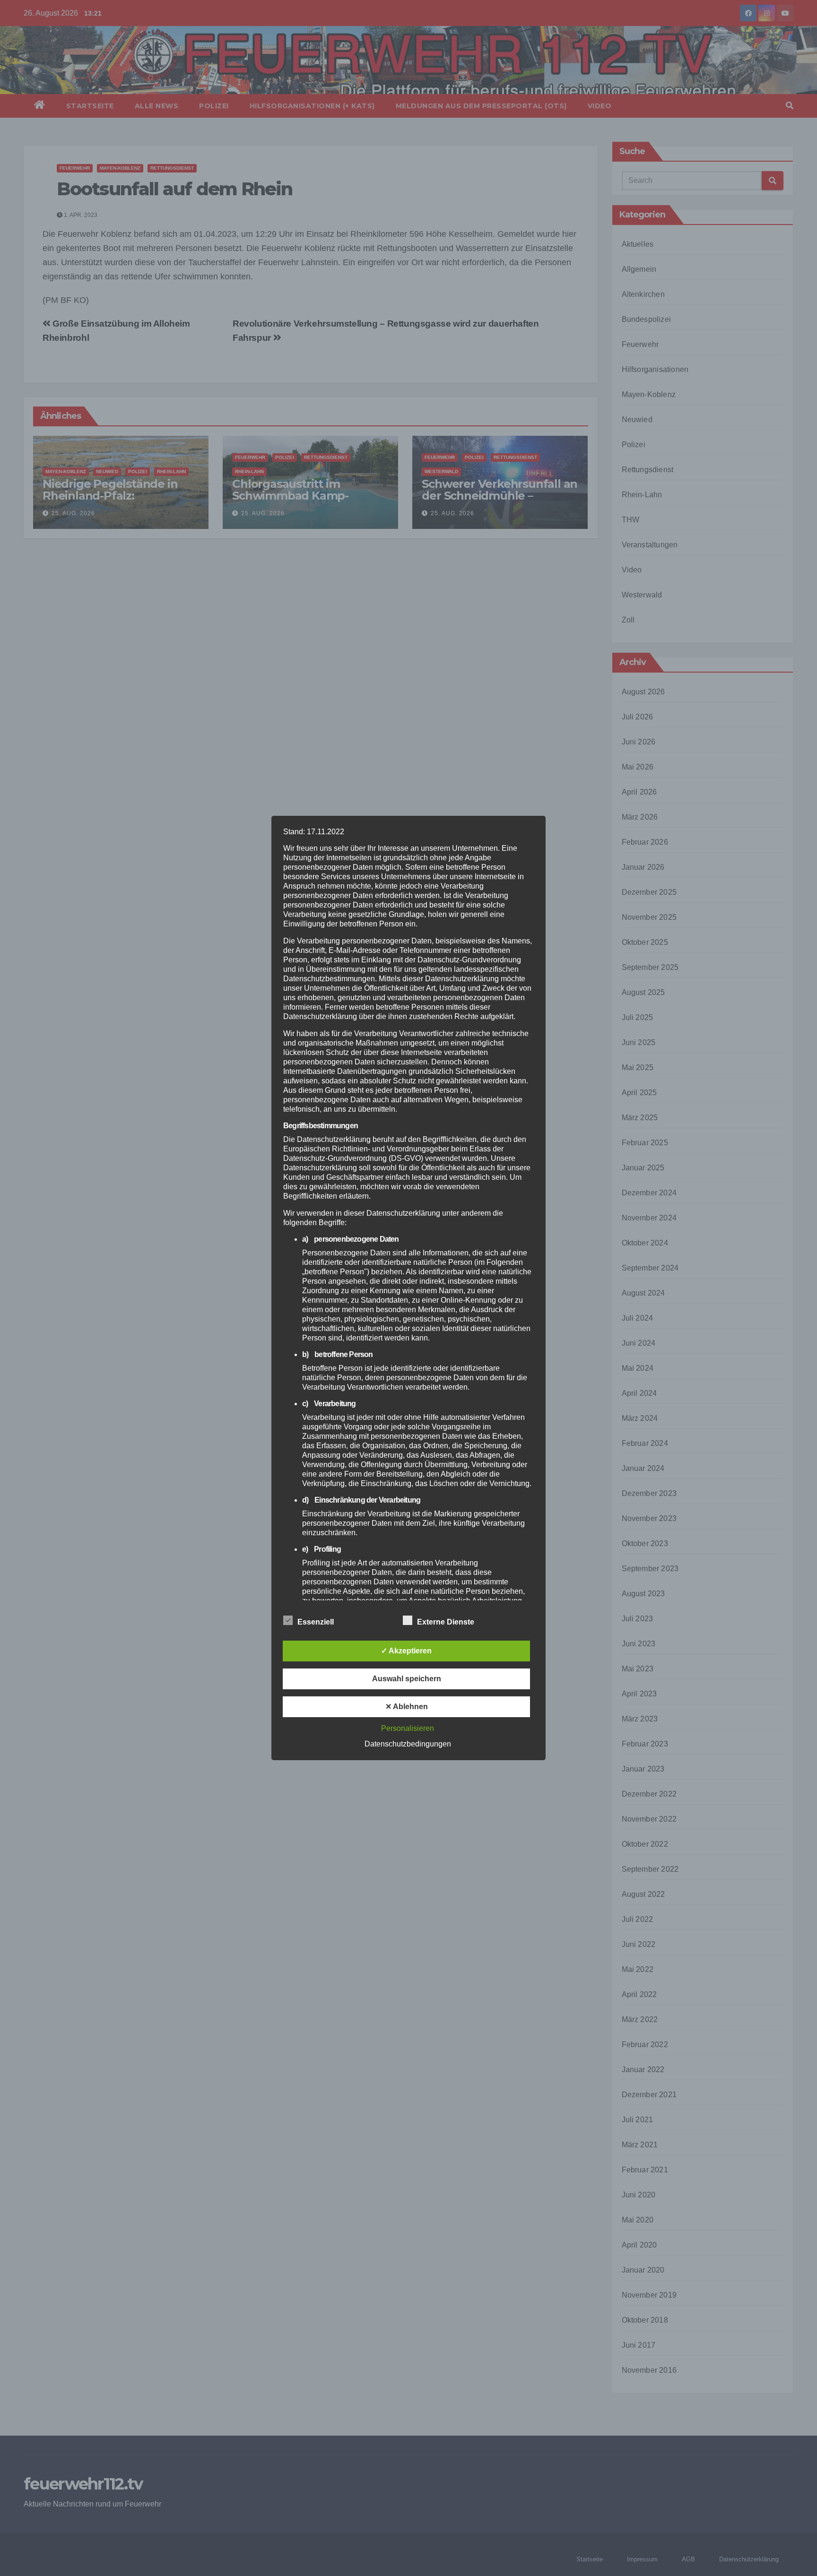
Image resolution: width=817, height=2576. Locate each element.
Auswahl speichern (407, 1679)
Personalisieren (408, 1728)
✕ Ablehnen (407, 1707)
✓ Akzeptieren (406, 1651)
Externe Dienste (446, 1622)
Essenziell (316, 1622)
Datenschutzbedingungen (408, 1744)
